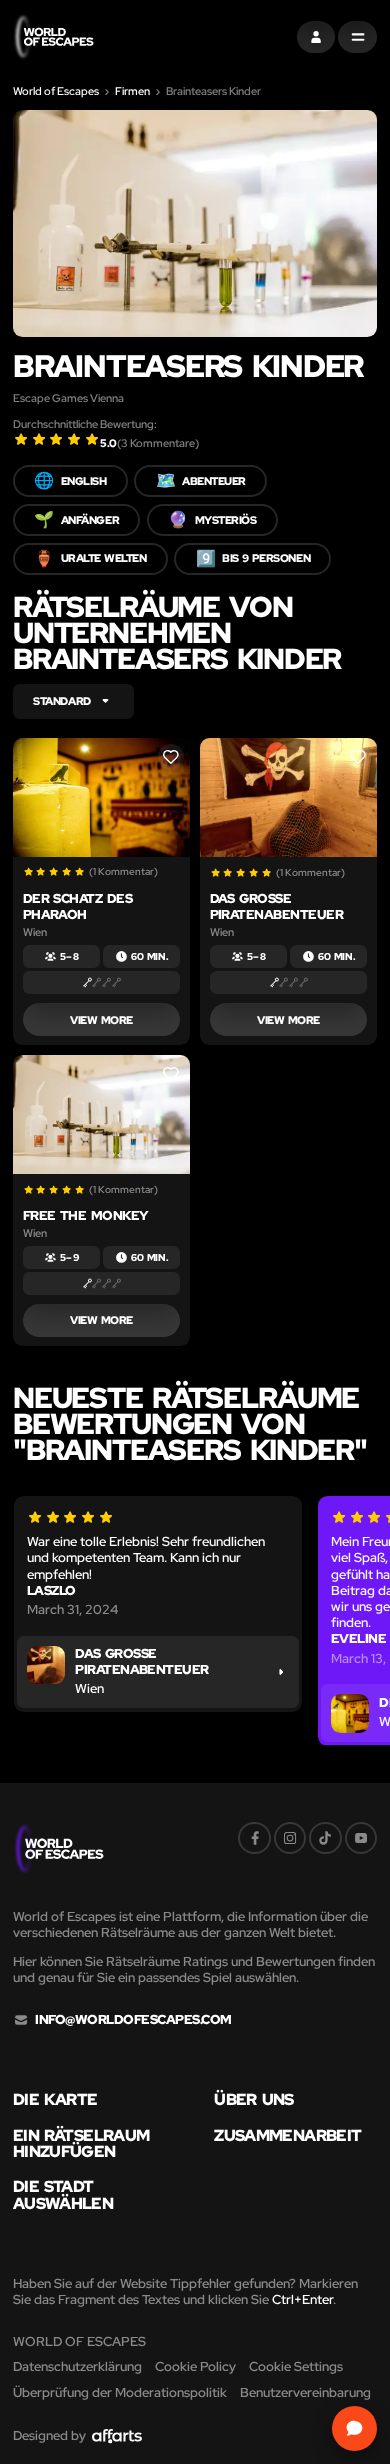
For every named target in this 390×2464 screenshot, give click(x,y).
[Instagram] (290, 1838)
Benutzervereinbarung (305, 2392)
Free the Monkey (86, 1215)
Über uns (253, 2100)
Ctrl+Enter (302, 2299)
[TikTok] (325, 1838)
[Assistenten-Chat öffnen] (354, 2428)
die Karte (55, 2100)
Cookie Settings (296, 2366)
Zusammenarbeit (287, 2136)
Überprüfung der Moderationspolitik (120, 2392)
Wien (35, 932)
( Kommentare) (158, 443)
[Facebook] (254, 1838)
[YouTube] (361, 1838)
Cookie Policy (195, 2366)
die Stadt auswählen (63, 2195)
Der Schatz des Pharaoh (78, 906)
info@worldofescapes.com (133, 2020)
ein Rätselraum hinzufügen (81, 2144)
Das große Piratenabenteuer (277, 906)
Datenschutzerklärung (77, 2366)
